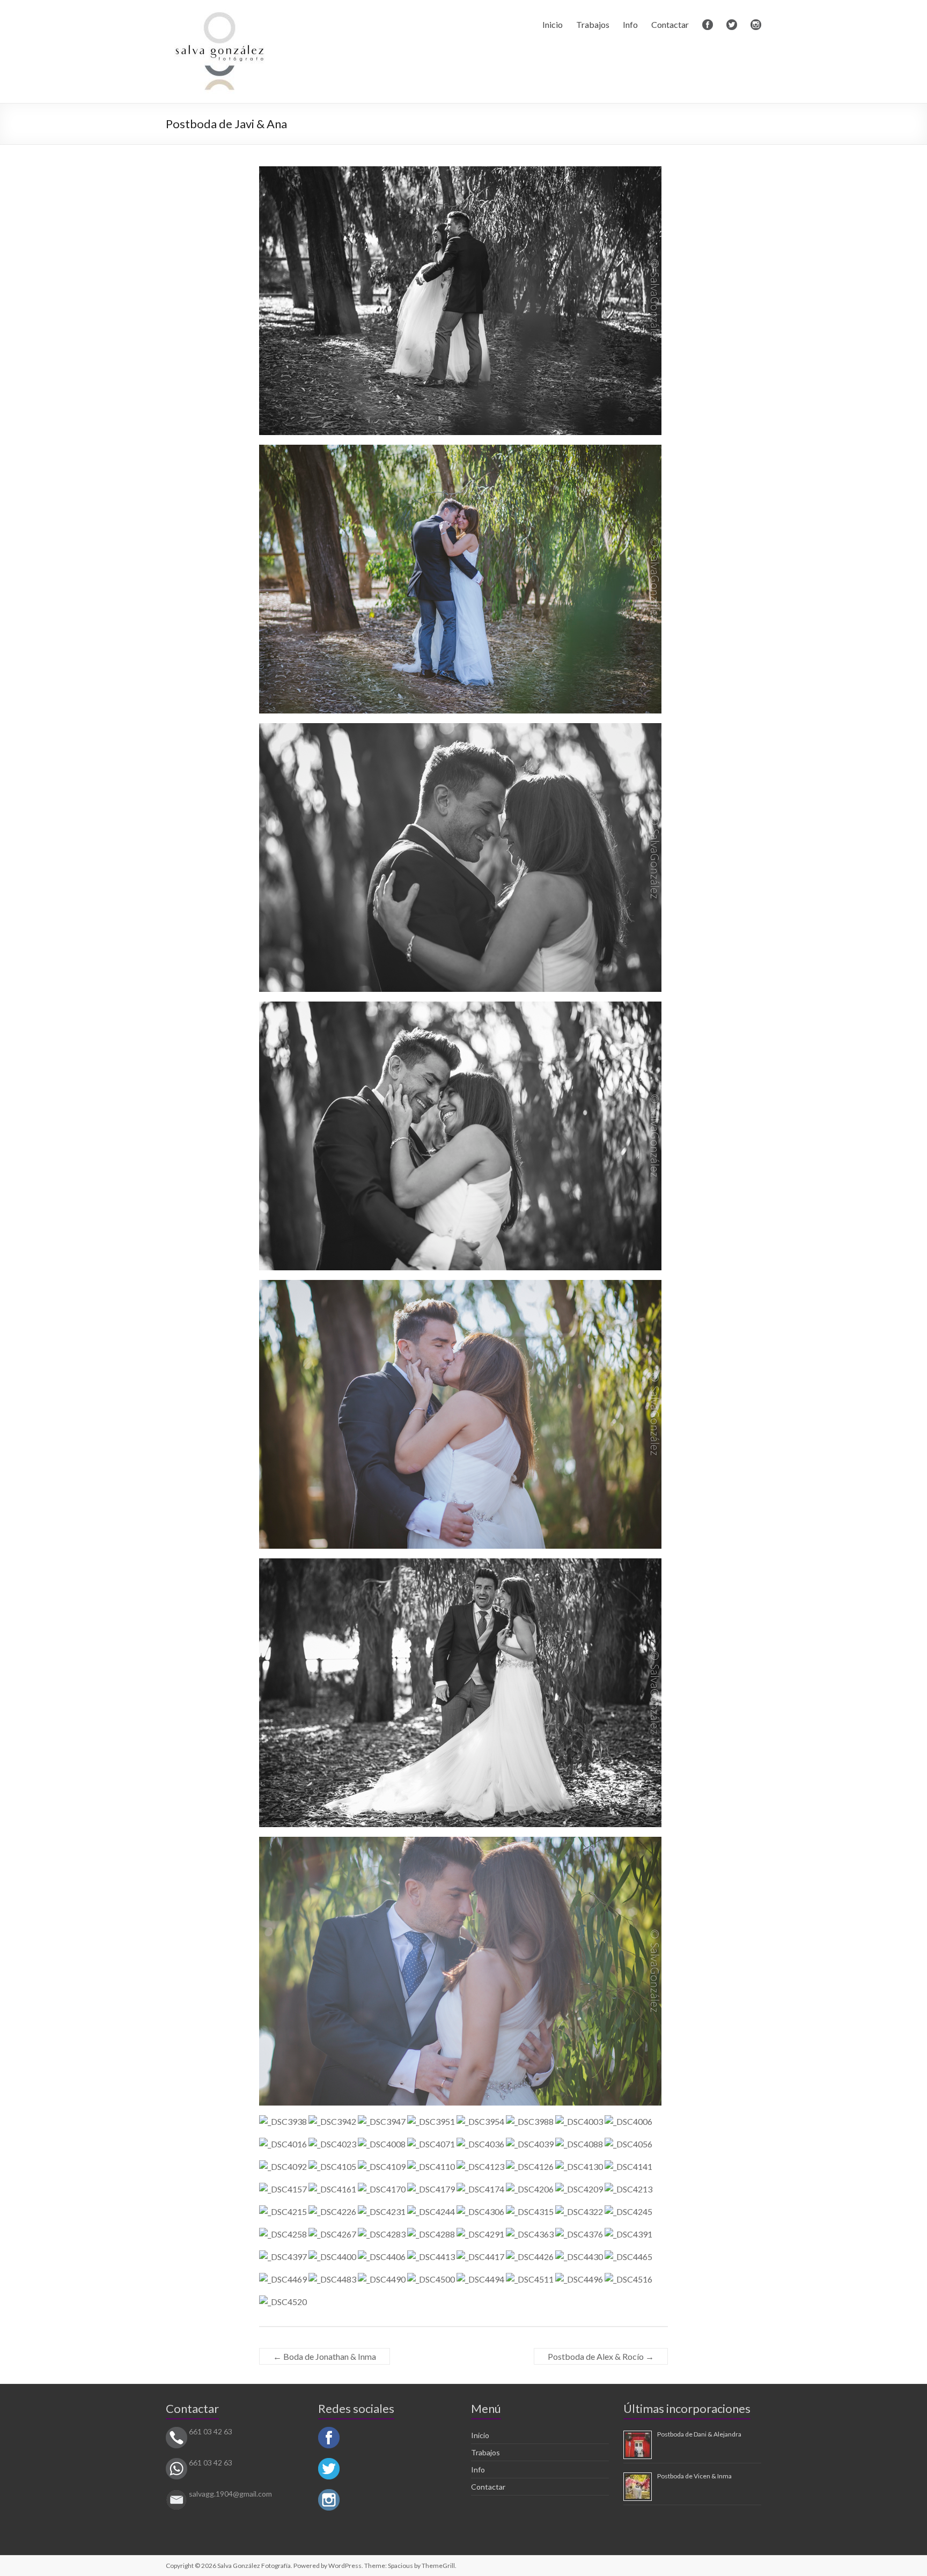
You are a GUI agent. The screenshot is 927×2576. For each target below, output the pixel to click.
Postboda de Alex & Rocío (601, 2356)
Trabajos (593, 24)
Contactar (670, 24)
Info (630, 24)
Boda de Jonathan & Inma (325, 2356)
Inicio (553, 24)
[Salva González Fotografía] (219, 13)
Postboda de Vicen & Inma (694, 2476)
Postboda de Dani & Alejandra (699, 2434)
